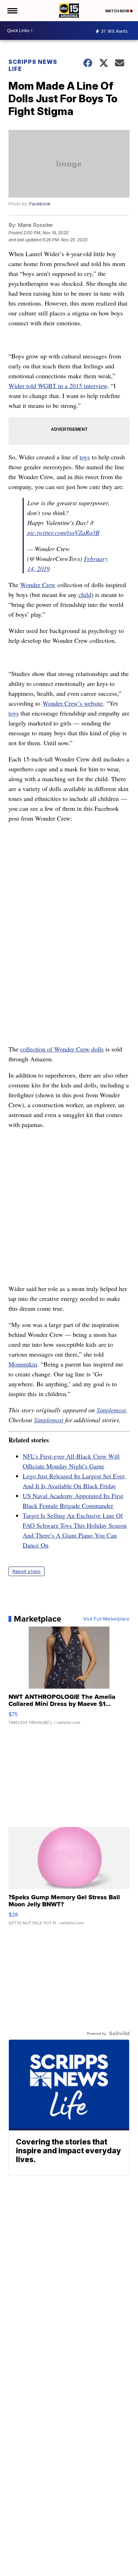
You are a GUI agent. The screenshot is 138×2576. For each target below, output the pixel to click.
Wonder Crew (38, 585)
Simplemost (111, 1410)
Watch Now (117, 11)
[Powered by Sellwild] (119, 2033)
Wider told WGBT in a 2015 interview (58, 386)
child (85, 595)
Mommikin (23, 1364)
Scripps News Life (33, 65)
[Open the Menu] (12, 11)
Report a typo (27, 1571)
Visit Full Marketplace (106, 1619)
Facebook (40, 204)
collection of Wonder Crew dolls (62, 1049)
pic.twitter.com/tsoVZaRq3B (63, 532)
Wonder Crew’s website (73, 703)
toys (85, 457)
